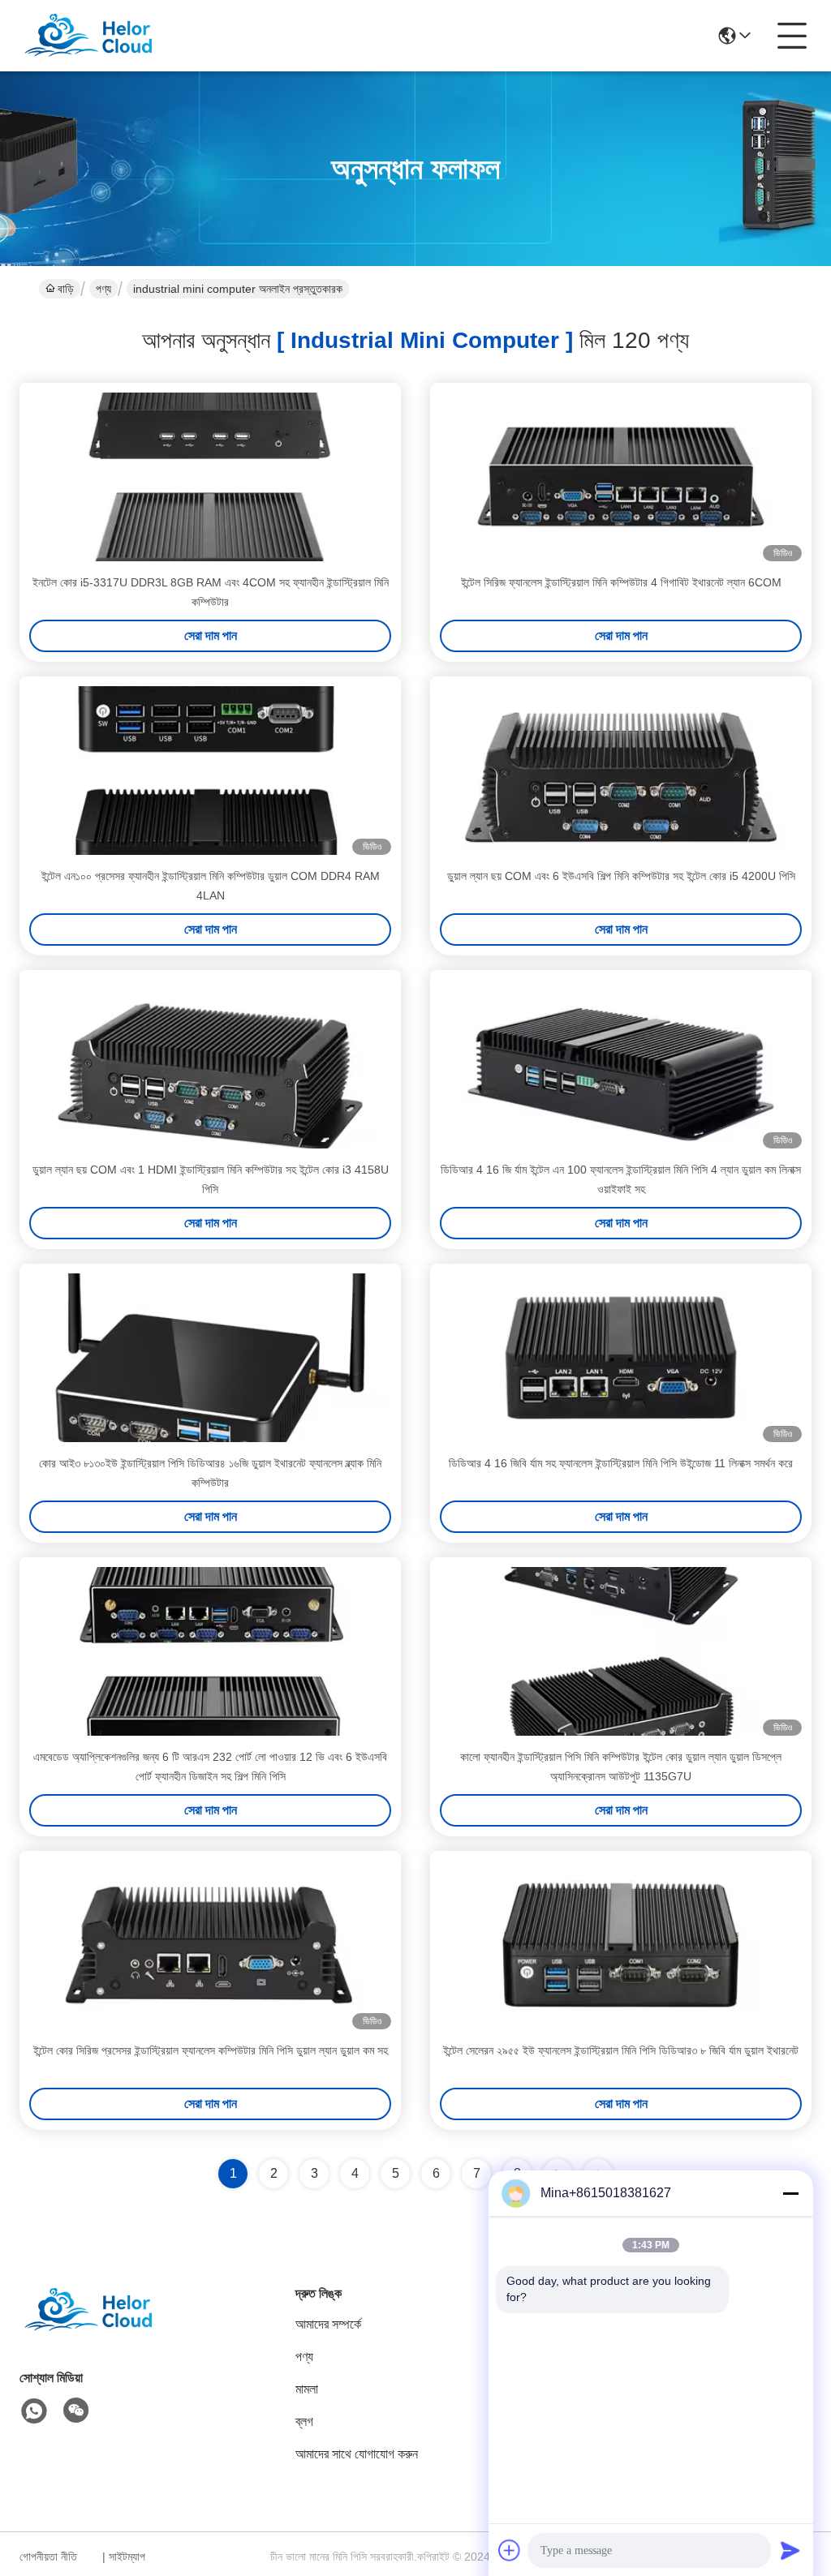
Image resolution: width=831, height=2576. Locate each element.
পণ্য (103, 289)
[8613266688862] (34, 2411)
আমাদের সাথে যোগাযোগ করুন (357, 2454)
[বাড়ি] (109, 2330)
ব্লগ (304, 2421)
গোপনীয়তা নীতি (48, 2557)
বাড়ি (66, 289)
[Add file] (510, 2550)
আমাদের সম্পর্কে (328, 2324)
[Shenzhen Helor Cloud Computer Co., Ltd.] (109, 36)
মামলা (307, 2389)
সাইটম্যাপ (127, 2557)
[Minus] (790, 2193)
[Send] (790, 2550)
